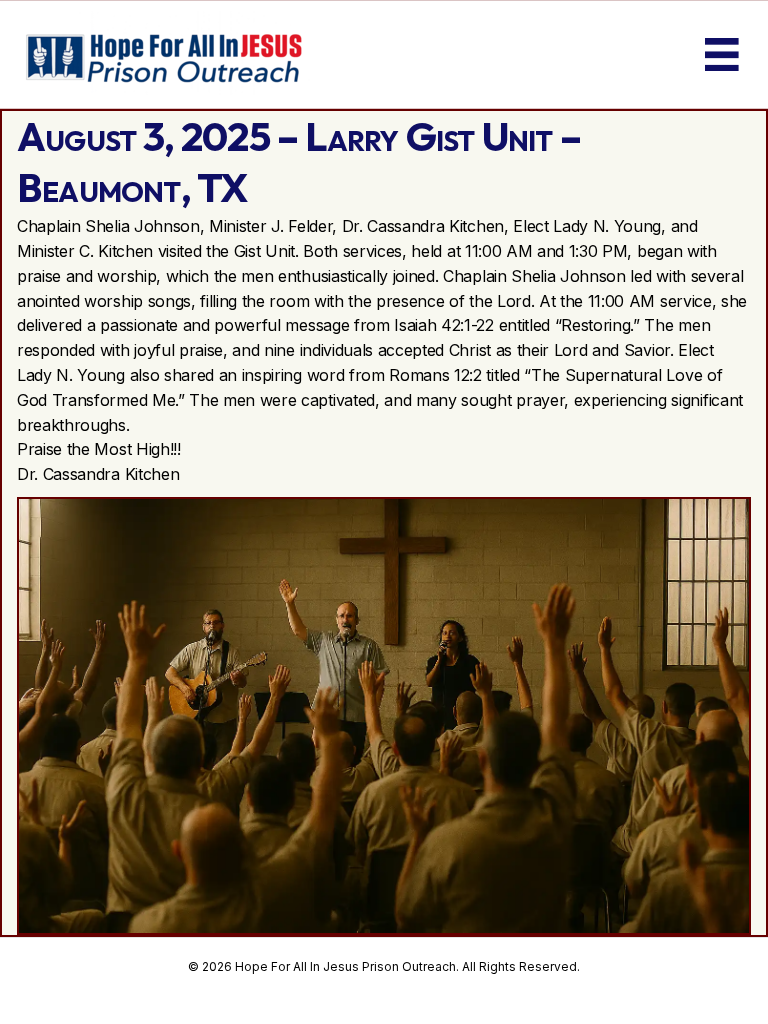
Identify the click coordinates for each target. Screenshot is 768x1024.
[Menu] (722, 55)
